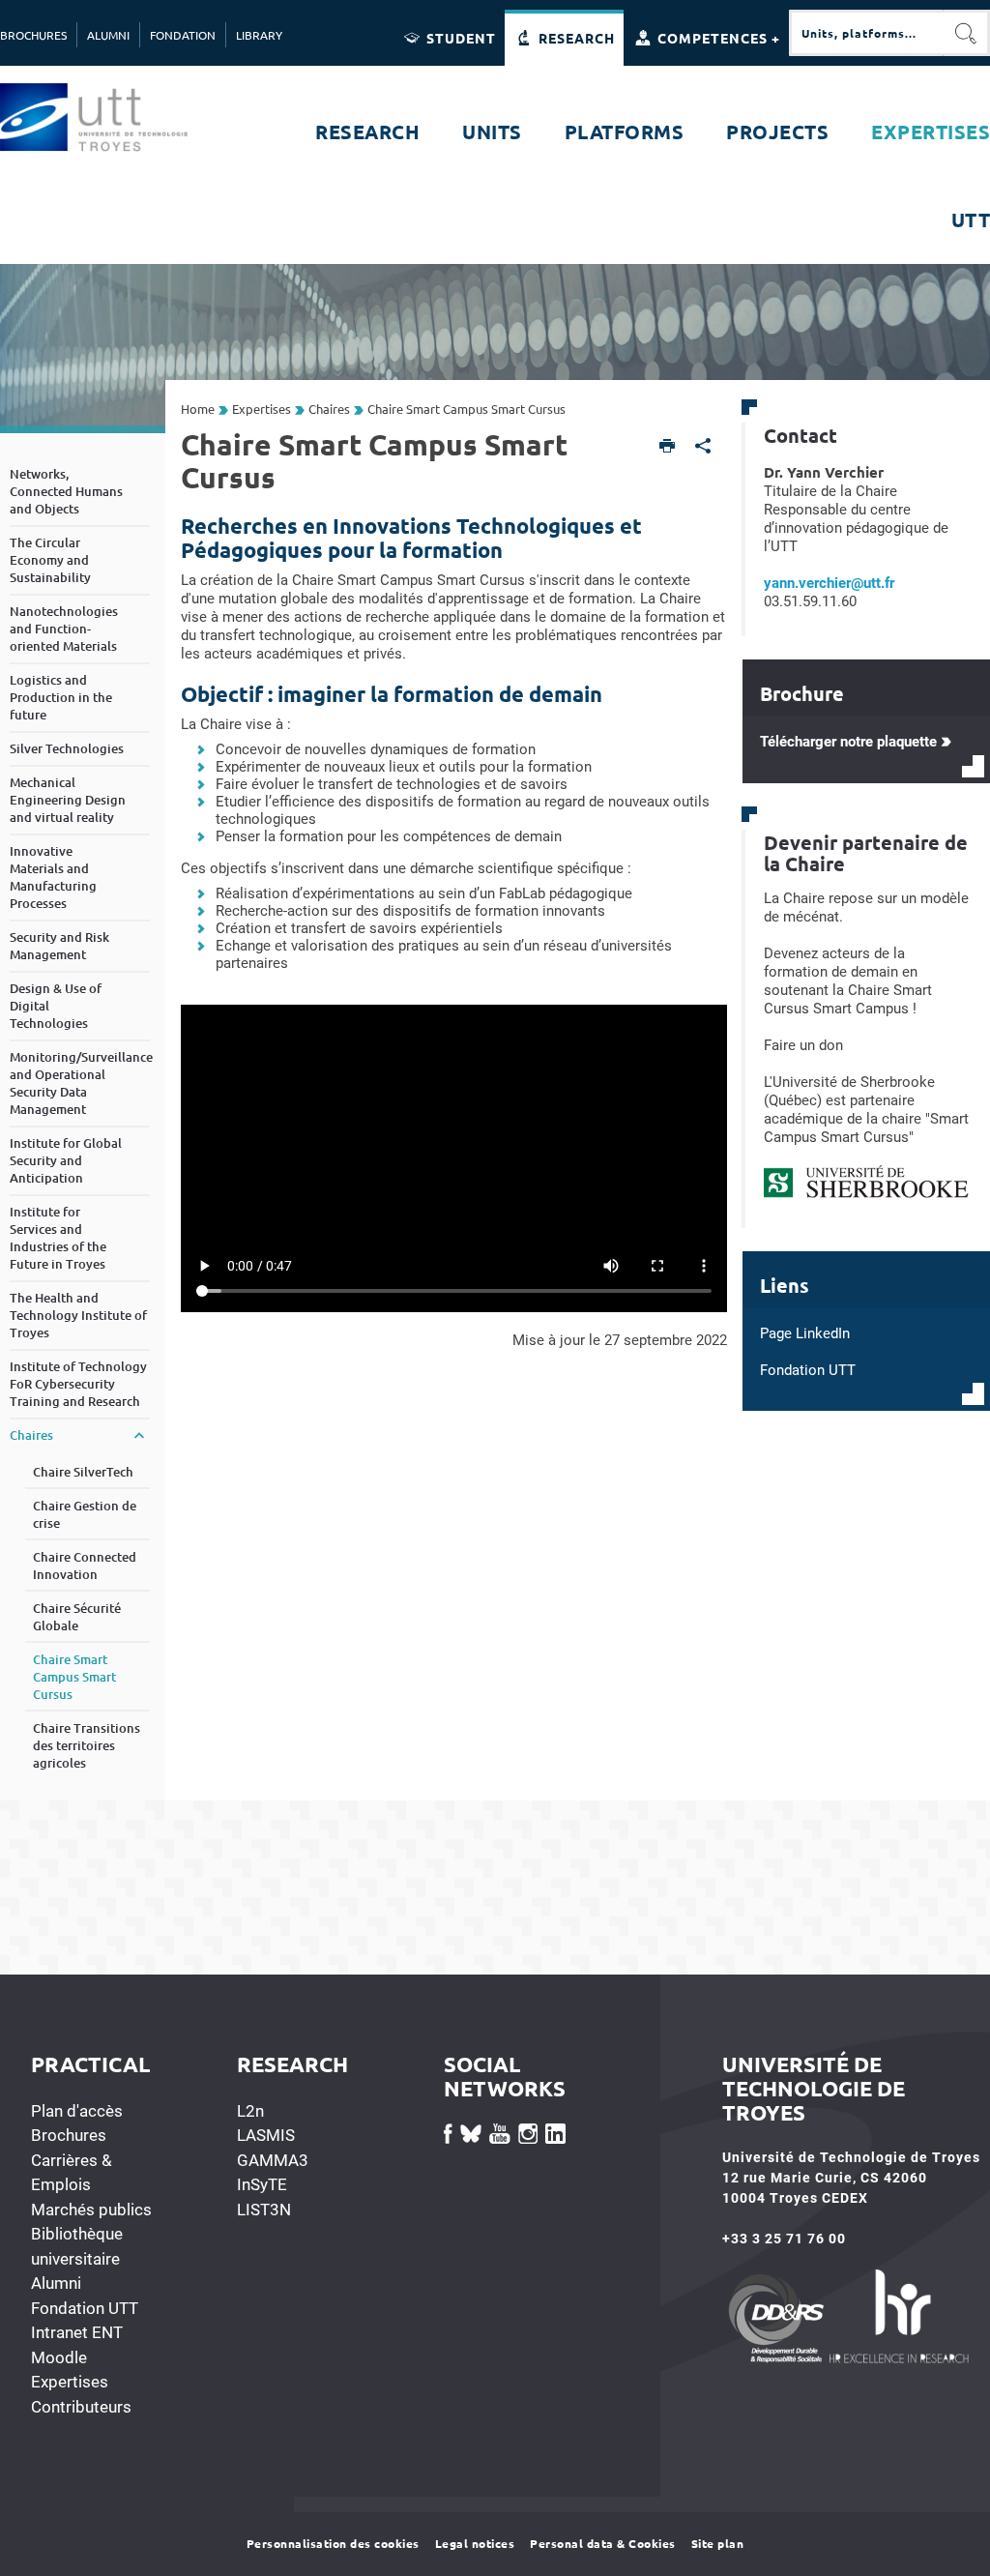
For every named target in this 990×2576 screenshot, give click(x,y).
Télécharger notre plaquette (848, 742)
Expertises (70, 2382)
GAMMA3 (273, 2160)
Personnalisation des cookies (333, 2543)
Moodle (59, 2357)
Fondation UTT (85, 2308)
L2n (250, 2111)
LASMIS (266, 2135)
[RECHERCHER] (967, 33)
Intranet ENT (77, 2332)
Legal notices (475, 2543)
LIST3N (264, 2210)
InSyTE (262, 2184)
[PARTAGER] (703, 447)
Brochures (69, 2135)
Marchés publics (91, 2210)
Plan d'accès (77, 2111)
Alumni (56, 2283)
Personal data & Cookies (603, 2543)
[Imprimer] (668, 447)
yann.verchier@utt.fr (829, 583)
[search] (866, 33)
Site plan (718, 2543)
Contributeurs (81, 2407)
